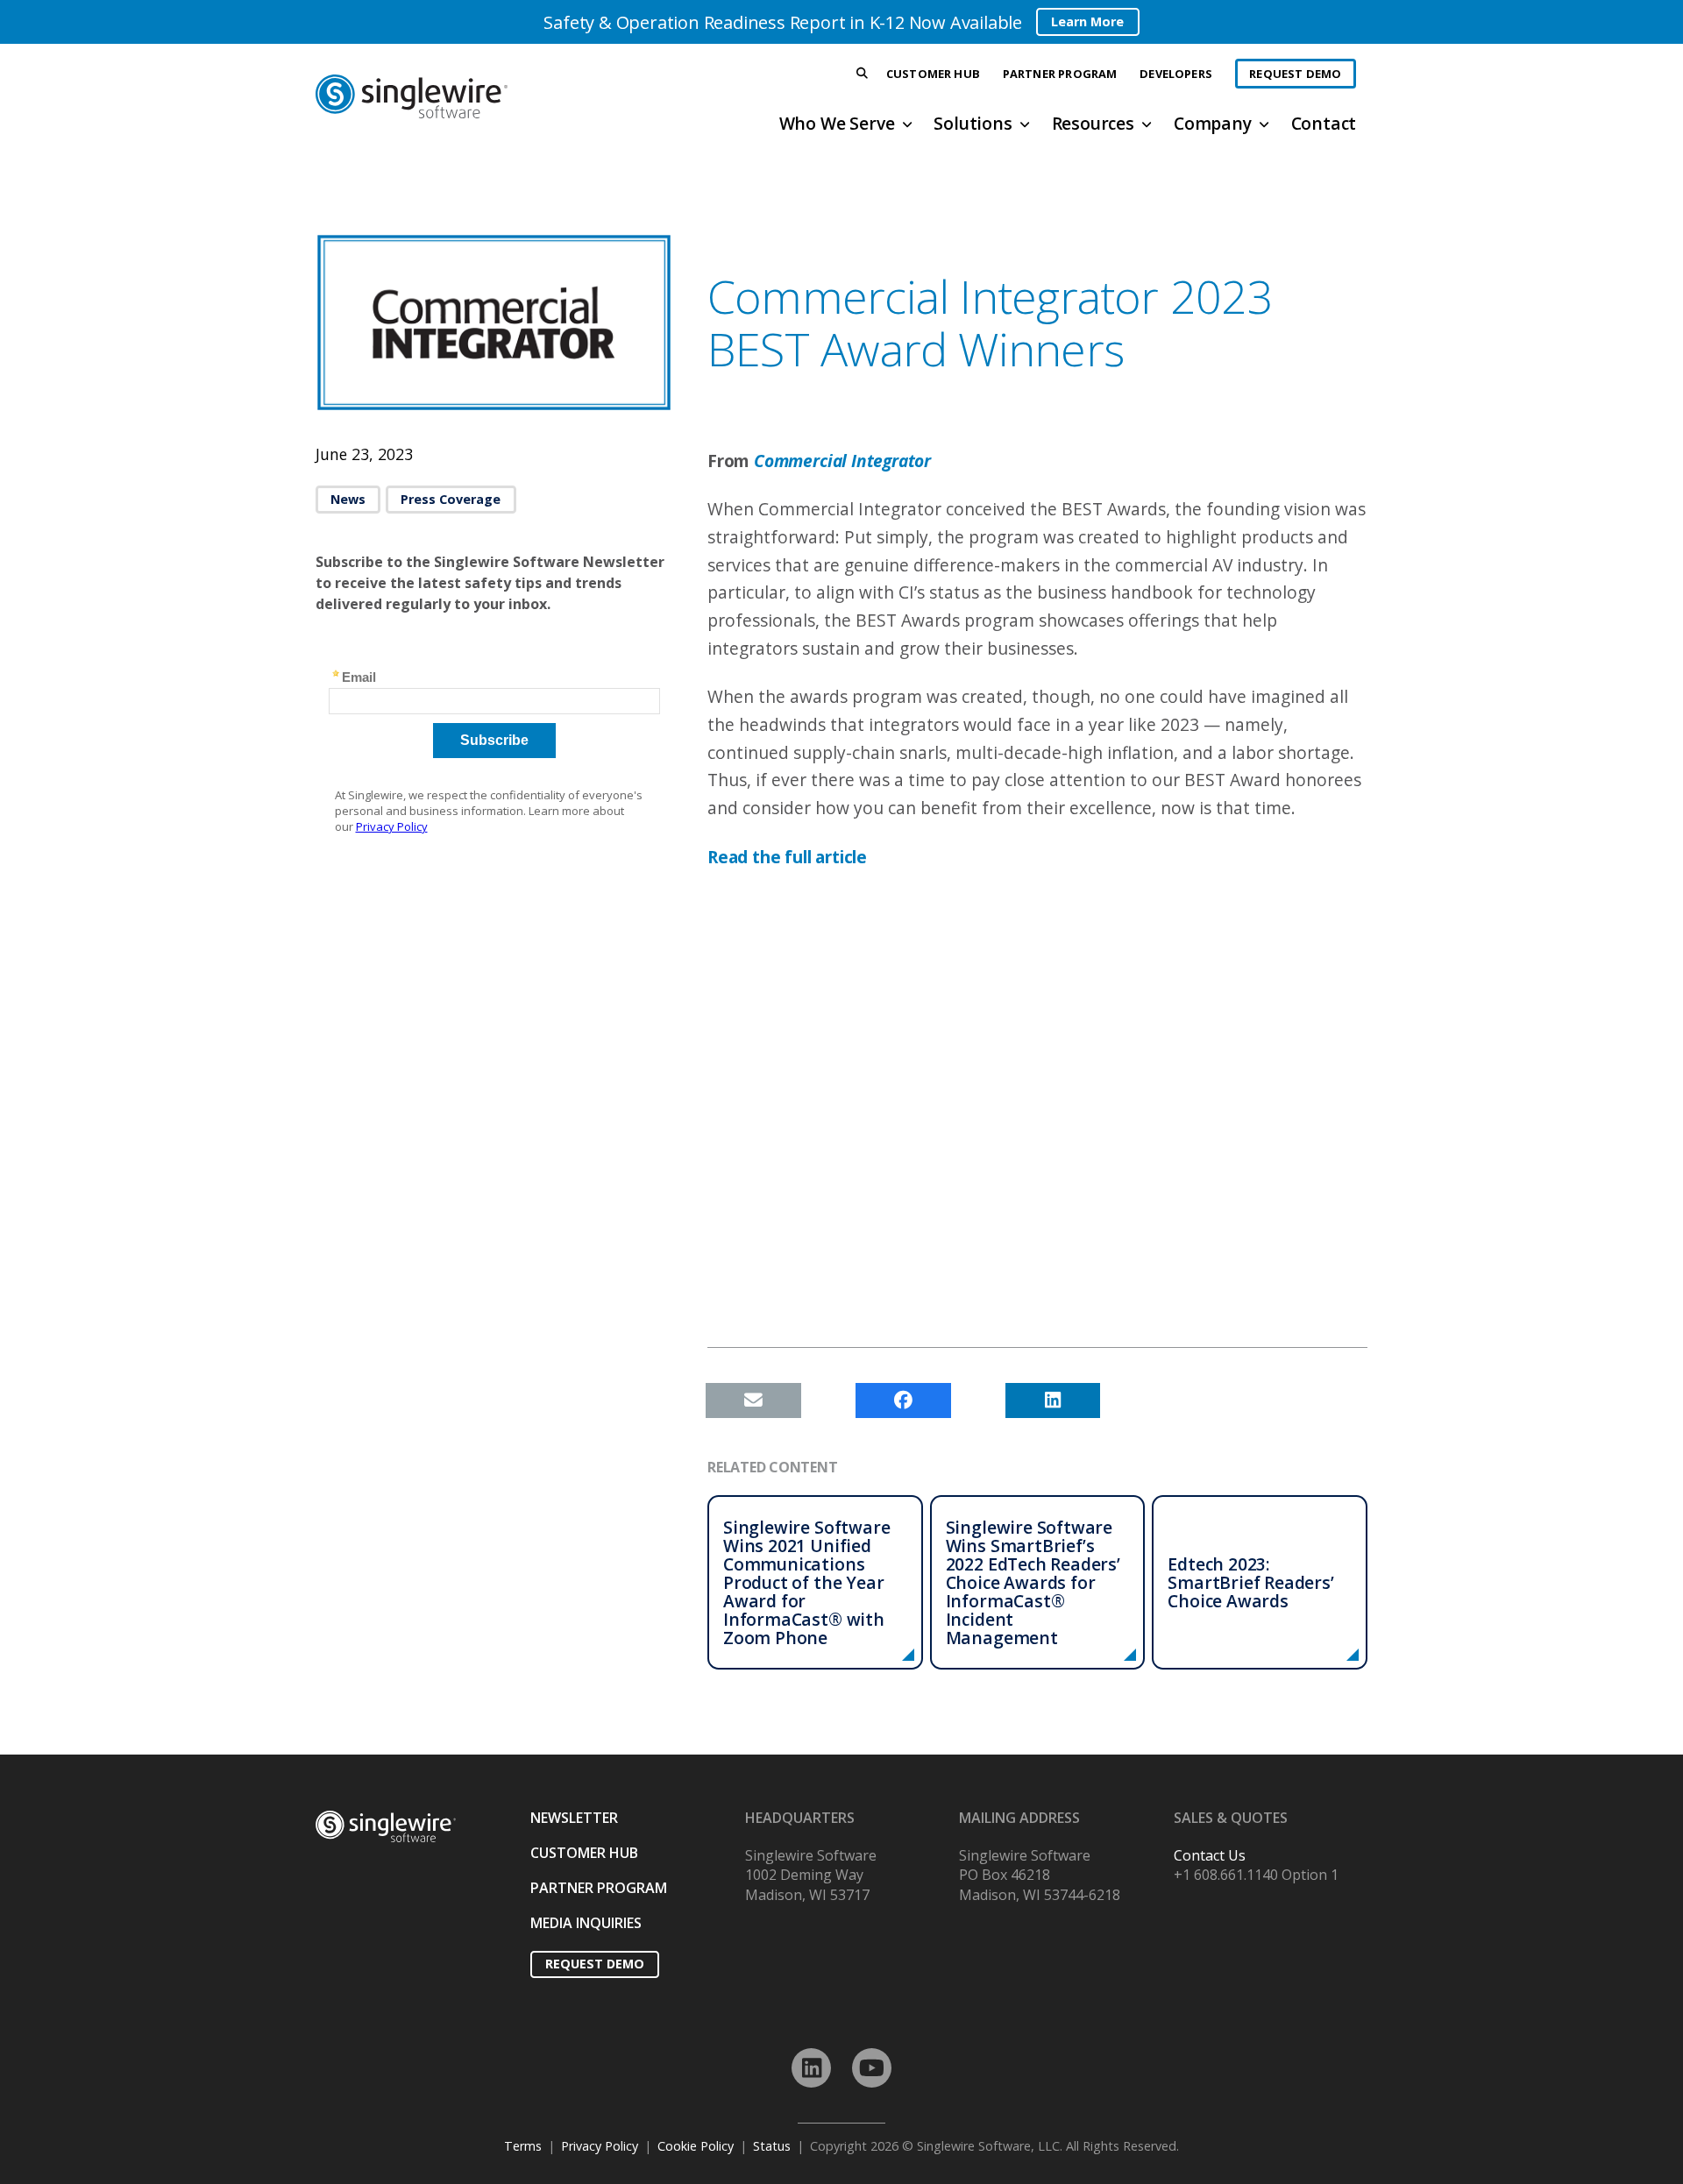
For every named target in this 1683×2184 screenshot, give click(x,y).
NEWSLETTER (574, 1818)
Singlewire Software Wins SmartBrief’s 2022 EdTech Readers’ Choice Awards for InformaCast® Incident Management (1033, 1583)
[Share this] (903, 1400)
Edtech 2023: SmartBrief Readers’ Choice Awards (1250, 1582)
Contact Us (1210, 1855)
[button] (863, 74)
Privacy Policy (600, 2146)
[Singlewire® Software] (476, 96)
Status (772, 2146)
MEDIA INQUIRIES (586, 1923)
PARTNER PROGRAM (599, 1888)
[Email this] (753, 1400)
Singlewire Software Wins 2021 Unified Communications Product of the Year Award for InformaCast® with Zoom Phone (806, 1583)
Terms (523, 2146)
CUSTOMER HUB (584, 1853)
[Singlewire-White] (386, 1827)
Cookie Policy (696, 2146)
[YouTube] (872, 2068)
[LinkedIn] (811, 2068)
